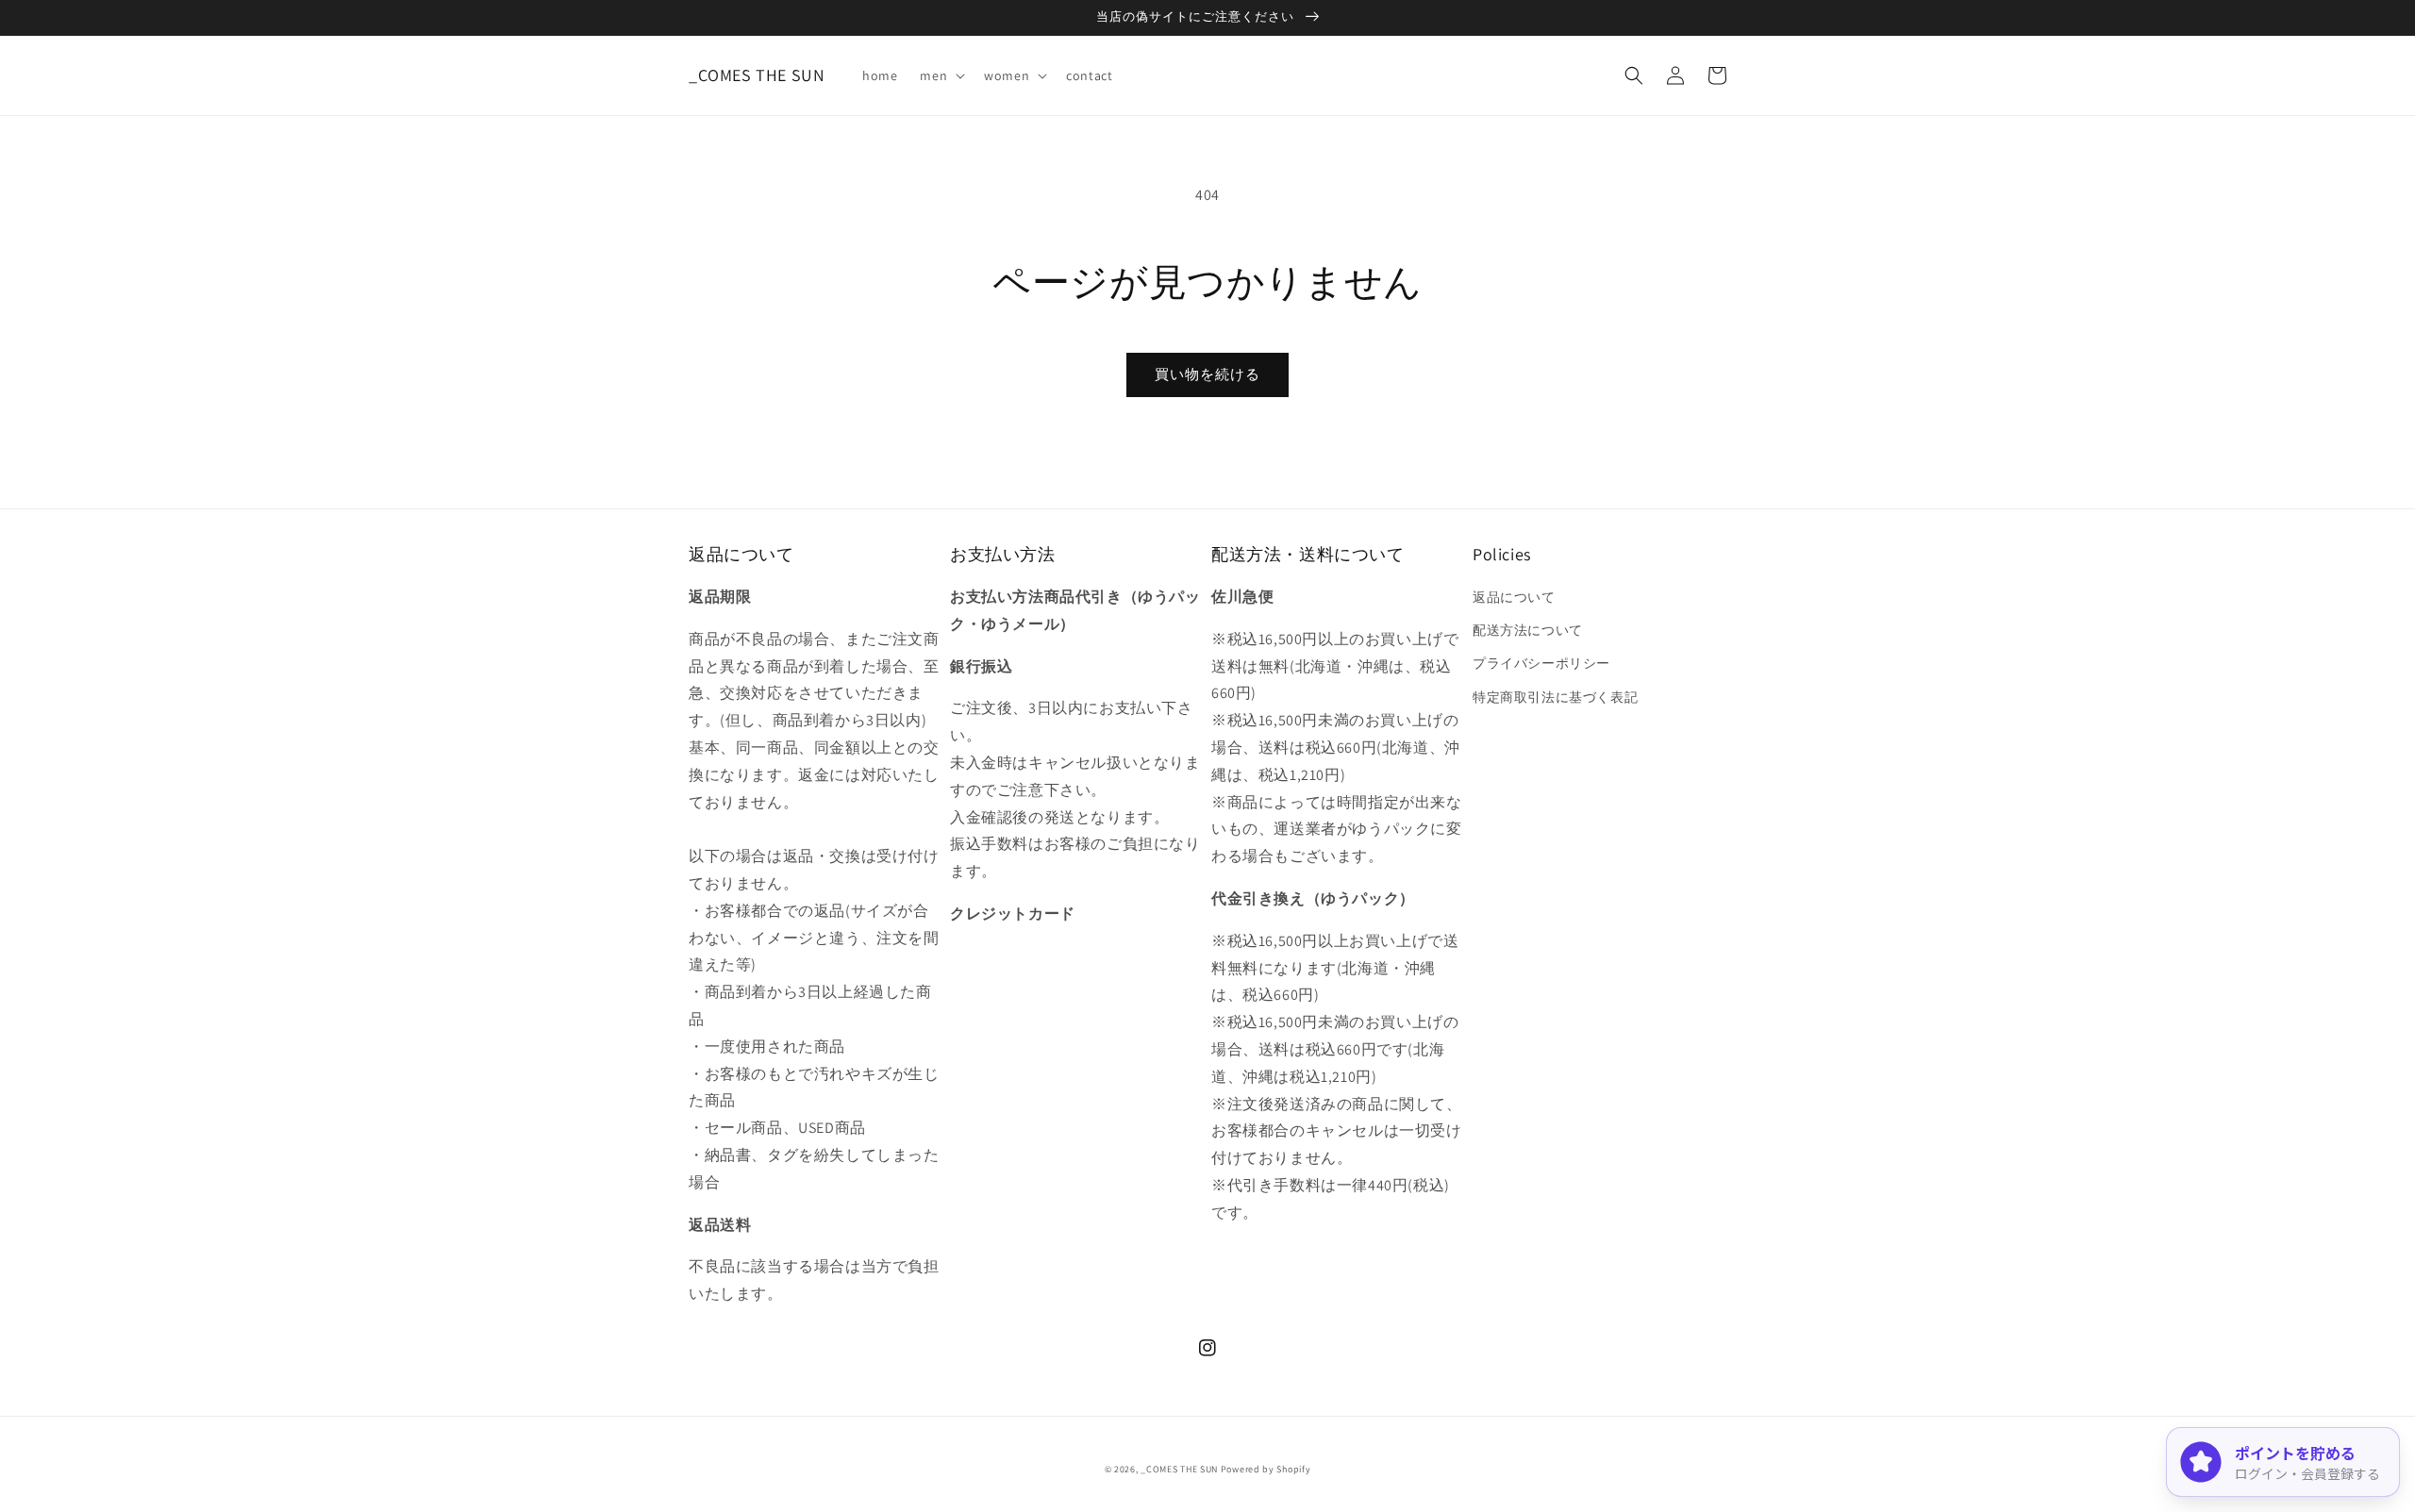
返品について (1514, 597)
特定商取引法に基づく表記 (1555, 697)
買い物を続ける (1207, 374)
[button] (941, 75)
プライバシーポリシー (1541, 663)
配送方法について (1528, 630)
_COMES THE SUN (1179, 1469)
